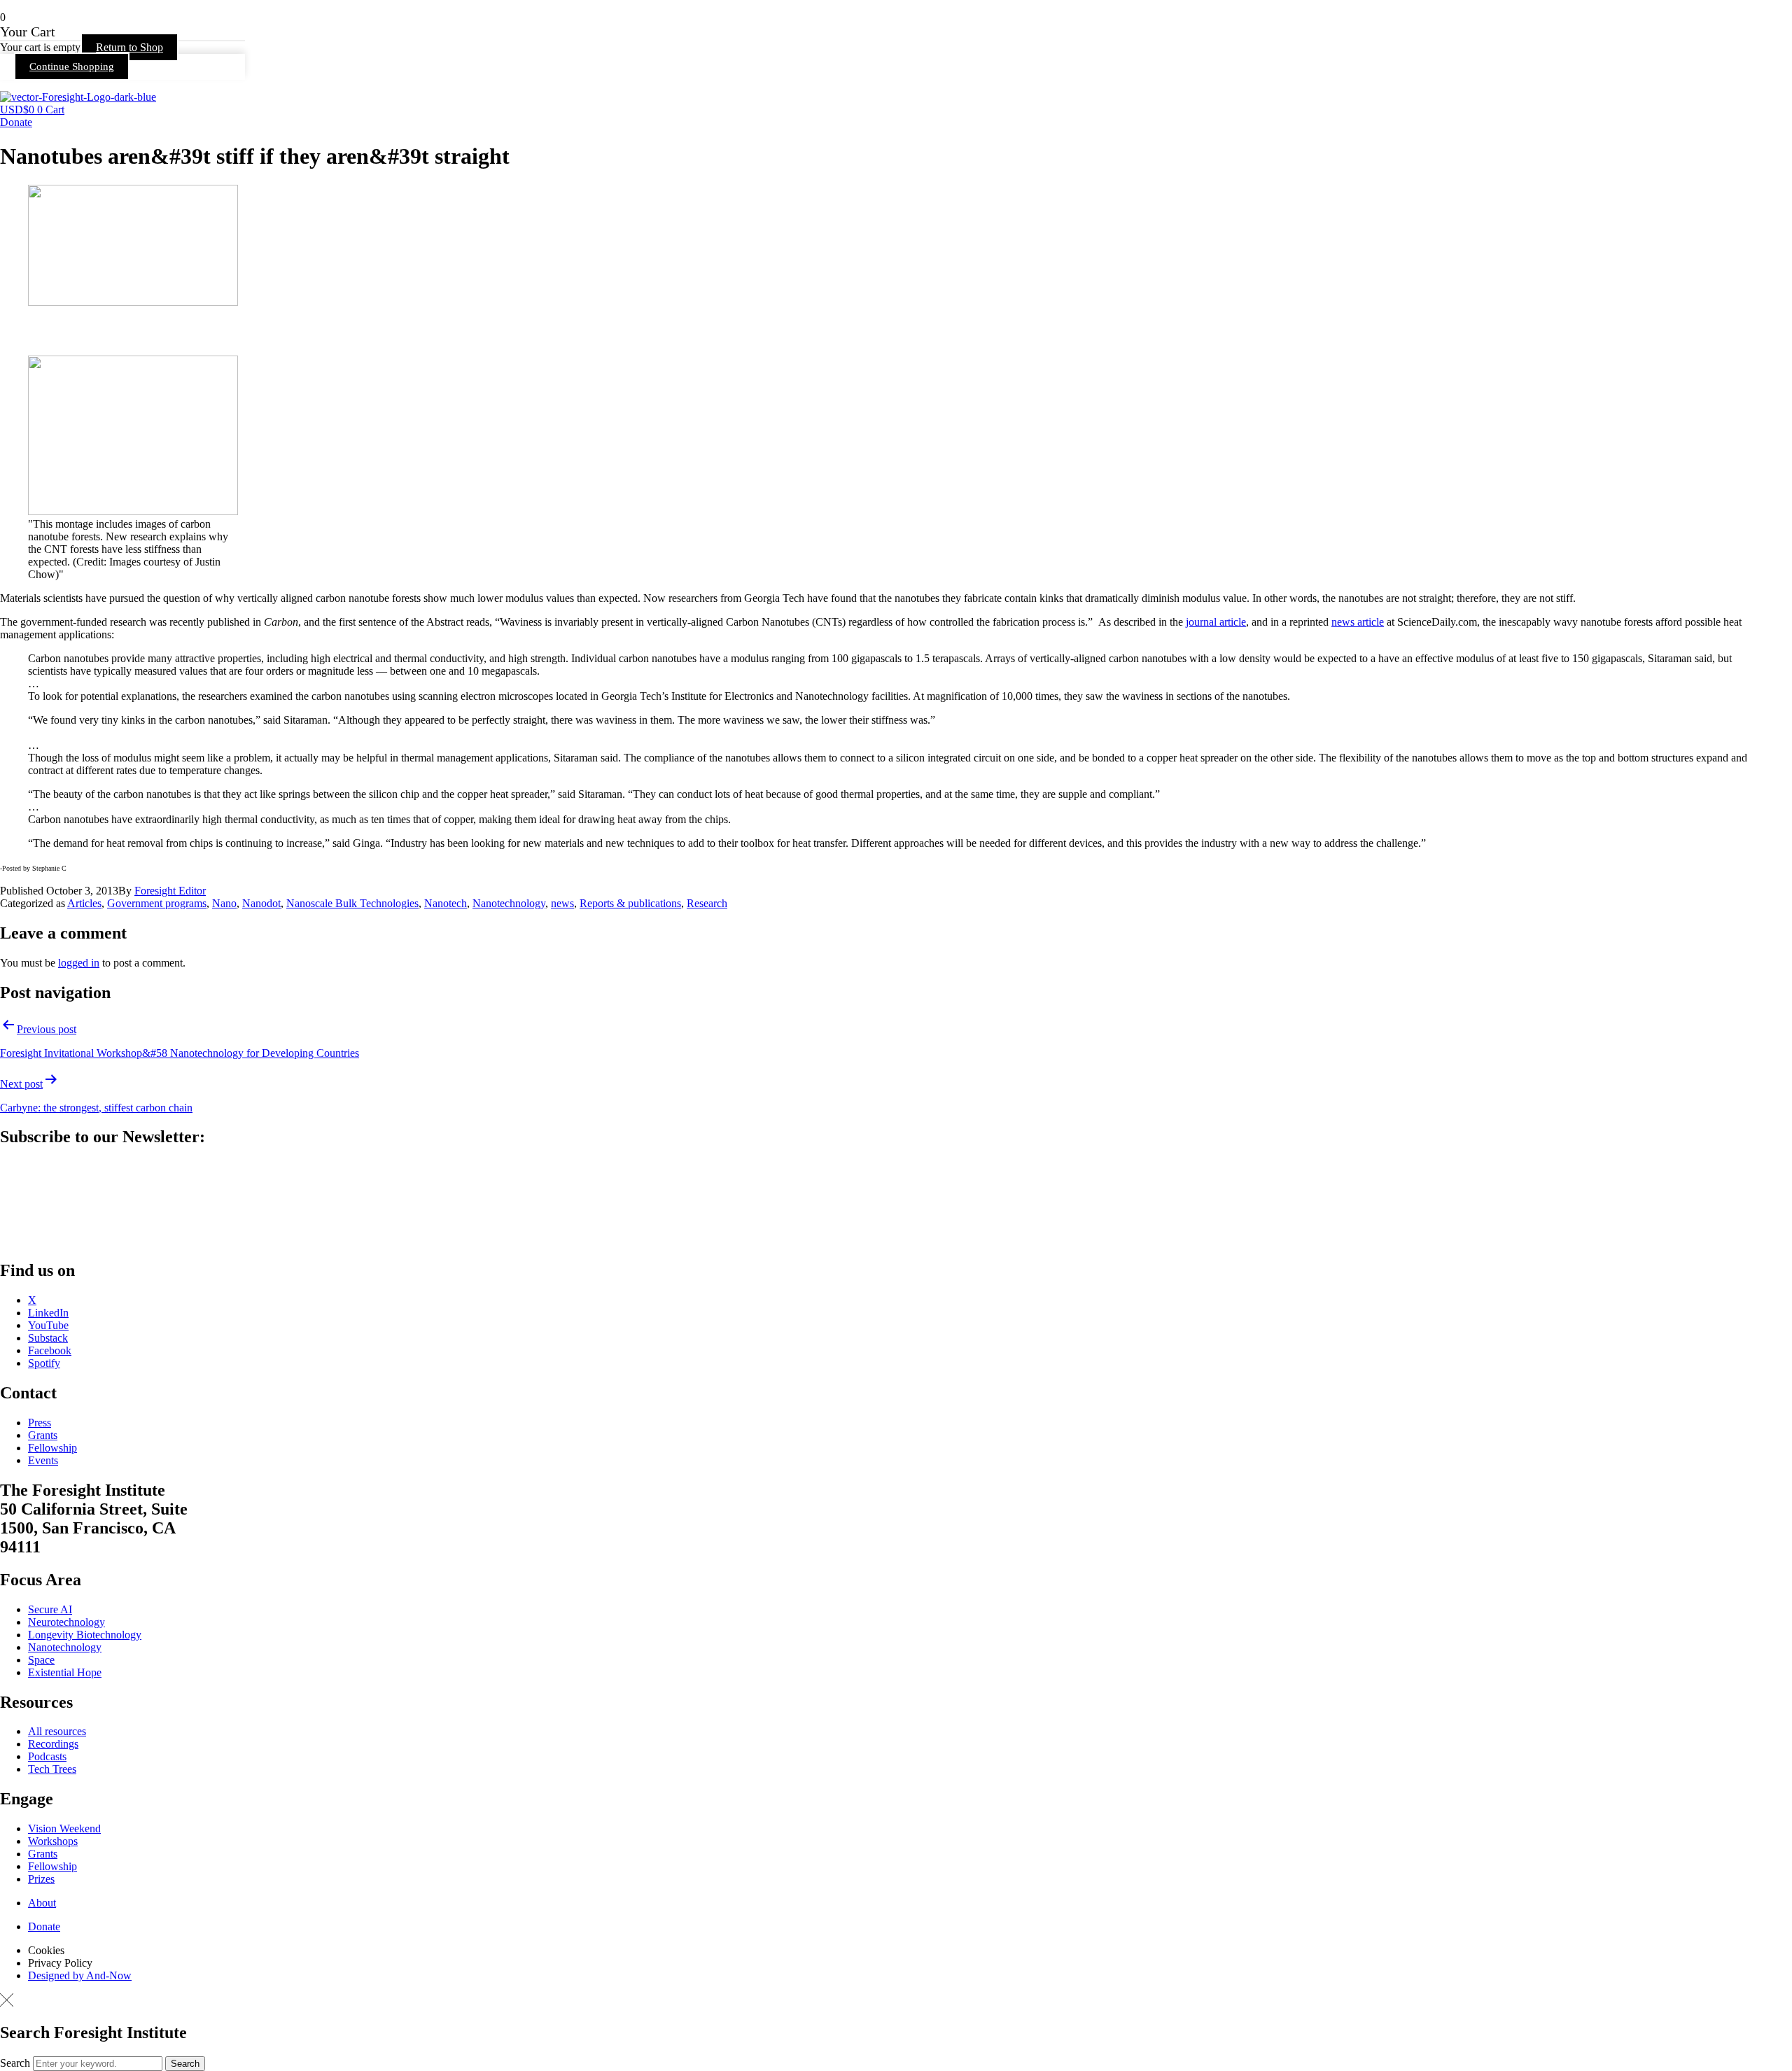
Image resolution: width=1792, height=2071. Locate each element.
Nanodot (261, 903)
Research (707, 903)
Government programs (157, 903)
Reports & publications (630, 903)
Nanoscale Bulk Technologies (352, 903)
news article (1358, 622)
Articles (84, 903)
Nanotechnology (509, 903)
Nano (224, 903)
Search (15, 2063)
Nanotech (446, 903)
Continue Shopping (72, 66)
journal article (1216, 622)
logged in (79, 963)
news (562, 903)
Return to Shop (129, 47)
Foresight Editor (170, 891)
